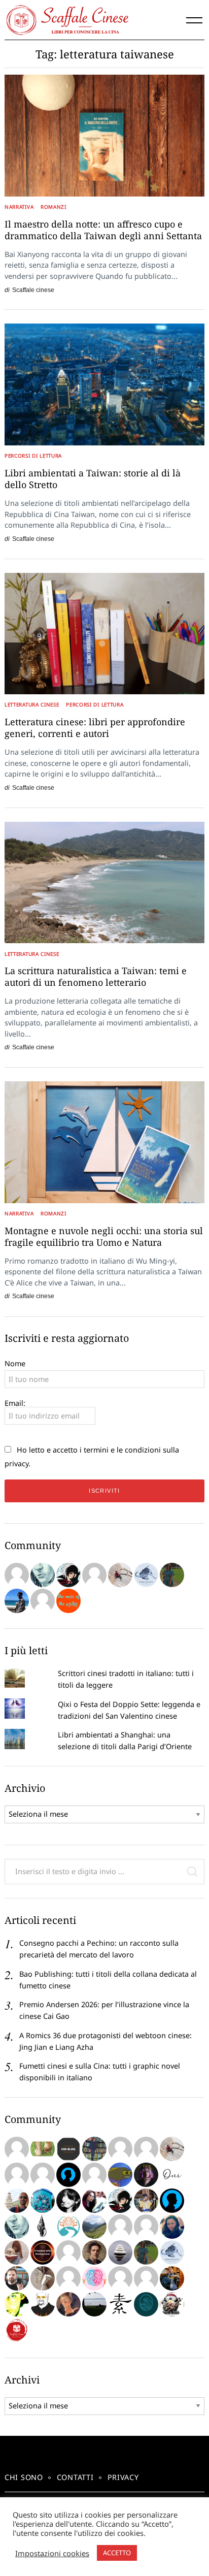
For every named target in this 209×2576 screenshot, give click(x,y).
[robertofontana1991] (17, 1601)
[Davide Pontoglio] (17, 2304)
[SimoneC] (68, 2149)
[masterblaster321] (120, 2175)
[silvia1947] (43, 2278)
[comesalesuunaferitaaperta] (43, 2227)
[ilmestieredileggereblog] (172, 2278)
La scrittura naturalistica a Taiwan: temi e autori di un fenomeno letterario (96, 976)
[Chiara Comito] (94, 2175)
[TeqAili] (172, 2227)
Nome (15, 1363)
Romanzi (54, 207)
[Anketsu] (68, 1575)
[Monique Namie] (43, 1575)
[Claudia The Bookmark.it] (17, 2252)
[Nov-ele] (172, 1575)
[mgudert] (172, 2304)
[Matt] (94, 2227)
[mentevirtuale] (68, 2175)
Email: (15, 1403)
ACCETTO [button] (117, 2553)
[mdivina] (17, 2149)
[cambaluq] (17, 2201)
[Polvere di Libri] (120, 1575)
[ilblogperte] (172, 2201)
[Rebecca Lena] (146, 2175)
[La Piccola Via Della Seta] (68, 2227)
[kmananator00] (43, 2304)
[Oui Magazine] (172, 2175)
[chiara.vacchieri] (68, 2201)
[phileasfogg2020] (17, 2278)
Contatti (75, 2477)
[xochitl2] (94, 2149)
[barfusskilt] (43, 2149)
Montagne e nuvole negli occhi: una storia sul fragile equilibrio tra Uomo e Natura (104, 1236)
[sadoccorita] (43, 2175)
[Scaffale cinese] (17, 2330)
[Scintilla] (120, 2252)
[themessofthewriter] (68, 1601)
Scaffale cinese (33, 290)
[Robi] (94, 2304)
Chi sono (24, 2477)
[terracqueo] (68, 2278)
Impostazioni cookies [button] (52, 2553)
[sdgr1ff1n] (120, 2149)
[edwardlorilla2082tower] (17, 2175)
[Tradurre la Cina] (43, 1601)
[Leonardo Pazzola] (43, 2252)
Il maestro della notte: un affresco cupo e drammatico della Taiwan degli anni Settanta (103, 230)
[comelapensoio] (94, 2278)
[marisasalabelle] (68, 2304)
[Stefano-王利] (146, 2201)
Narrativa (19, 207)
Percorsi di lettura (33, 456)
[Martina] (120, 2304)
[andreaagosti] (146, 2278)
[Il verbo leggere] (17, 1575)
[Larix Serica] (94, 1575)
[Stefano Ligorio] (94, 2252)
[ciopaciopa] (43, 2201)
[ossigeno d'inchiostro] (94, 2201)
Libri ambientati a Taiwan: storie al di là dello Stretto (93, 479)
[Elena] (146, 1575)
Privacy (123, 2477)
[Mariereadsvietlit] (146, 2304)
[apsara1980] (146, 2149)
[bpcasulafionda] (146, 2227)
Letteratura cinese (32, 704)
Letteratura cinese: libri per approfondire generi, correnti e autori (95, 728)
